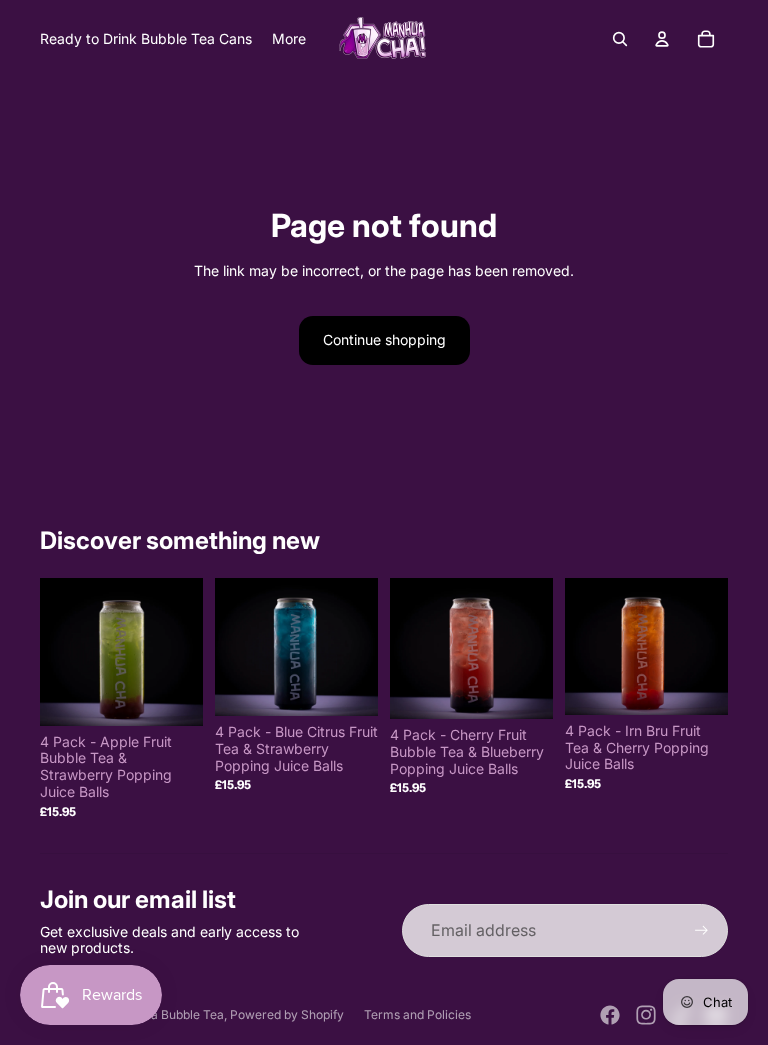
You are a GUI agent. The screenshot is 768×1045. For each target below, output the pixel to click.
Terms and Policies (417, 1014)
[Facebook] (610, 1015)
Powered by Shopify (287, 1014)
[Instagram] (646, 1015)
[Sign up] (701, 930)
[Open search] (620, 39)
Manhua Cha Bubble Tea (155, 1014)
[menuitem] (289, 39)
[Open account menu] (662, 39)
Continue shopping (384, 339)
